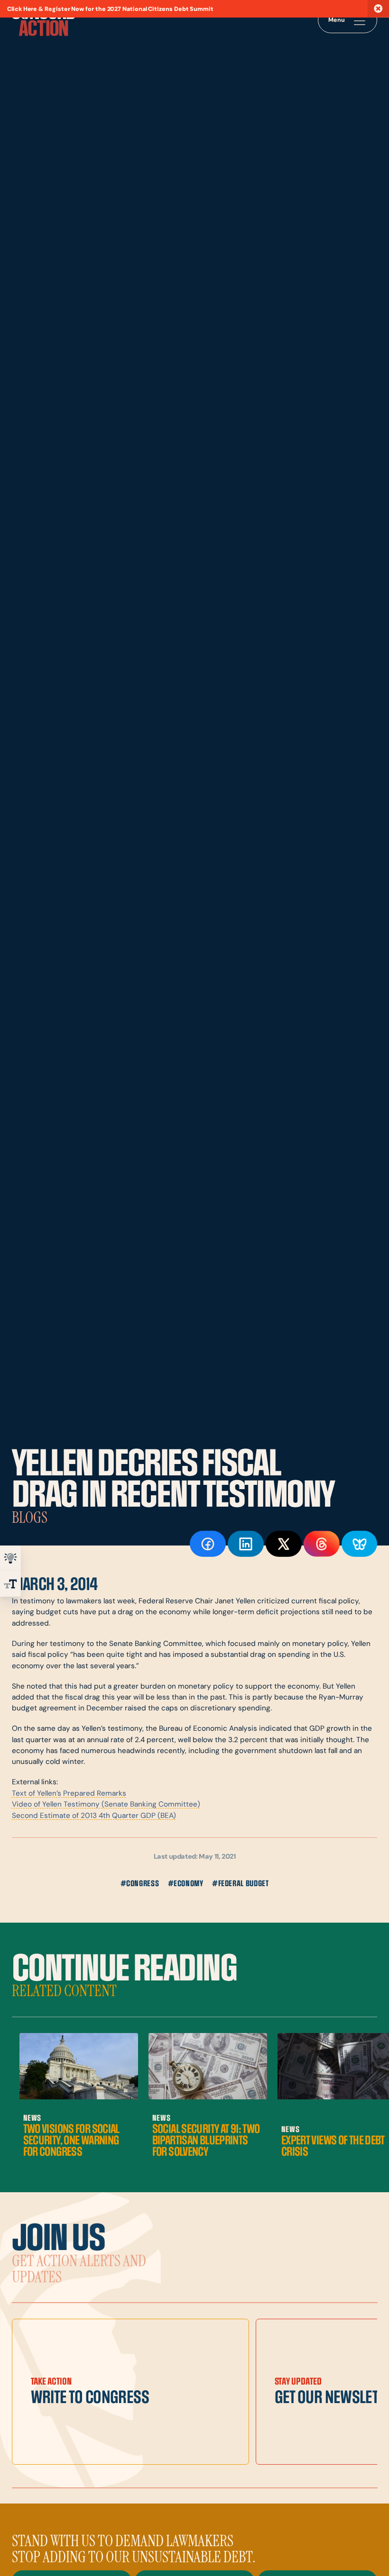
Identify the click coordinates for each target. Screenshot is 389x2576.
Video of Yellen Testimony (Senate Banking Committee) (106, 1805)
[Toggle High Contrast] (10, 1558)
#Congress (140, 1884)
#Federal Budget (241, 1884)
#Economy (186, 1884)
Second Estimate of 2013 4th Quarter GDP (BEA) (94, 1816)
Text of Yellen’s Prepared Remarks (69, 1794)
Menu (337, 20)
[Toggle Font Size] (10, 1584)
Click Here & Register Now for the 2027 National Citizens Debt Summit (110, 9)
